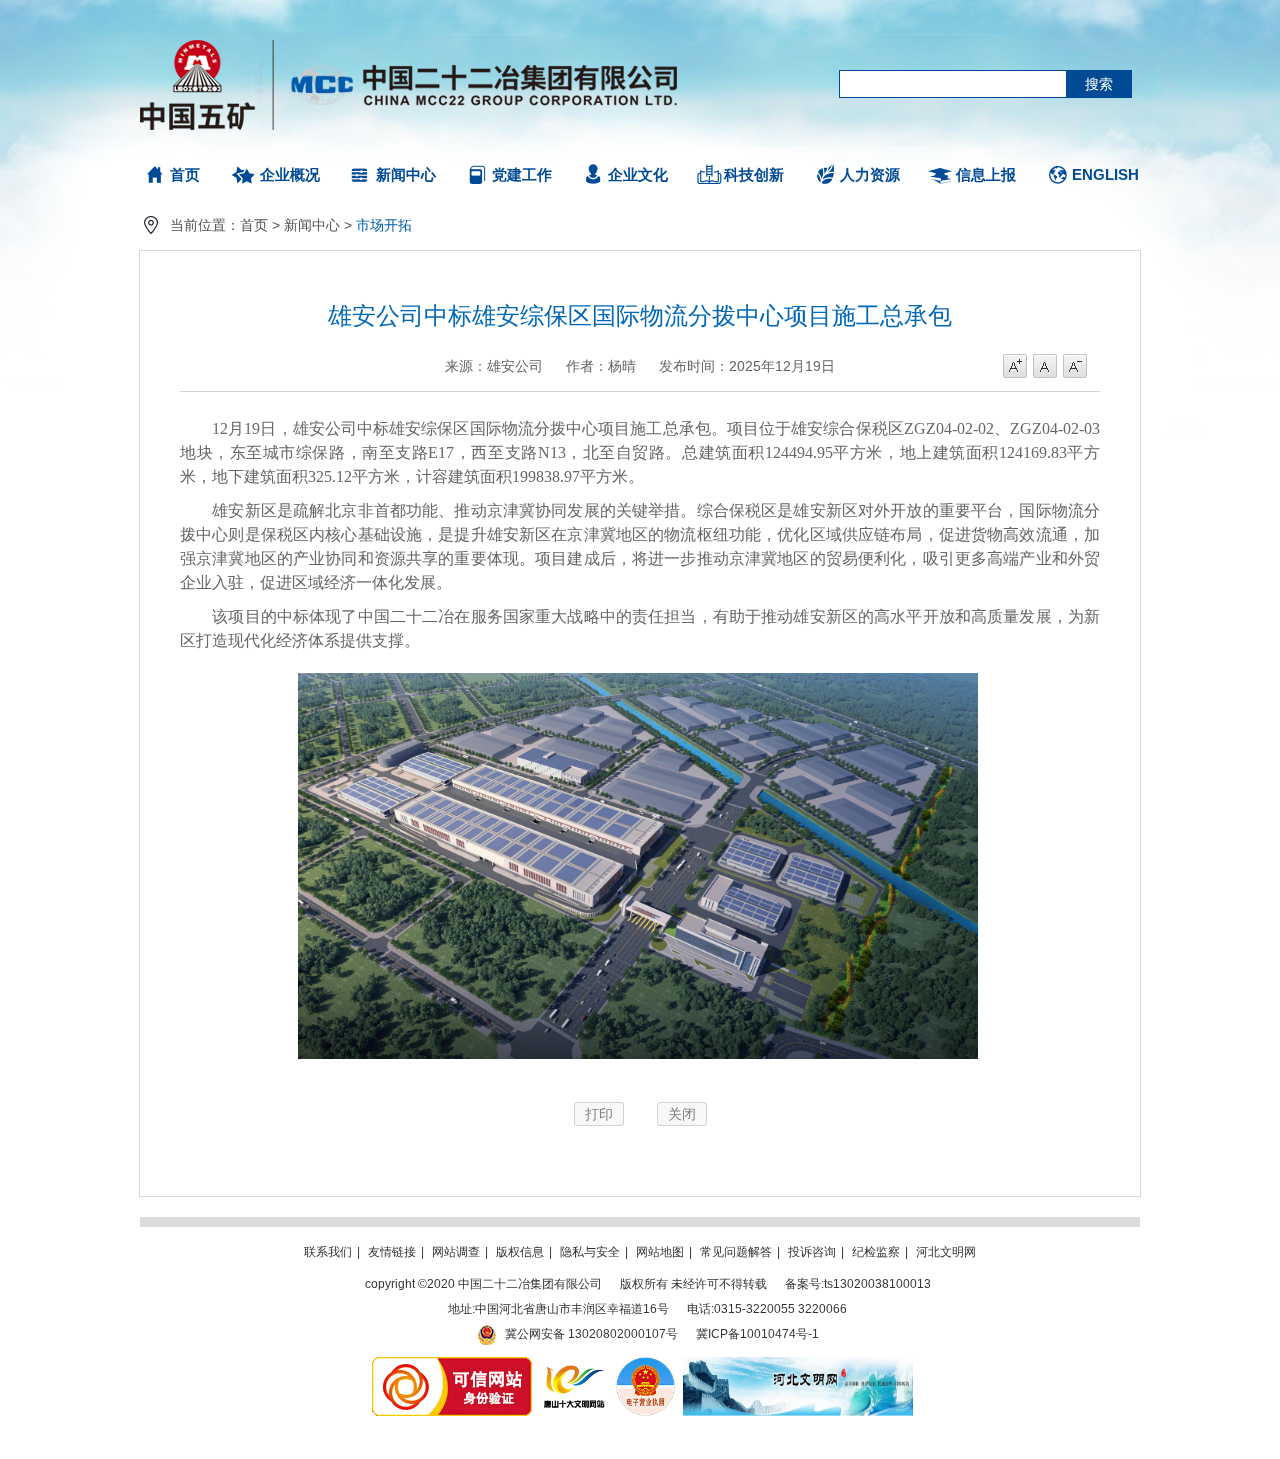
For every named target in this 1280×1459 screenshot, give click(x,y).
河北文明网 (946, 1252)
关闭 (682, 1114)
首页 (185, 174)
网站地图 (660, 1252)
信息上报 (986, 174)
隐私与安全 (590, 1252)
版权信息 (520, 1252)
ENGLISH (1105, 174)
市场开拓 (384, 225)
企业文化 (638, 174)
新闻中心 (406, 174)
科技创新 (754, 174)
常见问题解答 (736, 1252)
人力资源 (870, 174)
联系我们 (328, 1252)
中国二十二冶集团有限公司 (417, 80)
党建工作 (522, 174)
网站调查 (456, 1252)
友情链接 (392, 1252)
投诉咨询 (812, 1252)
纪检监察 (876, 1252)
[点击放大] (638, 1063)
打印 (599, 1114)
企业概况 (290, 174)
